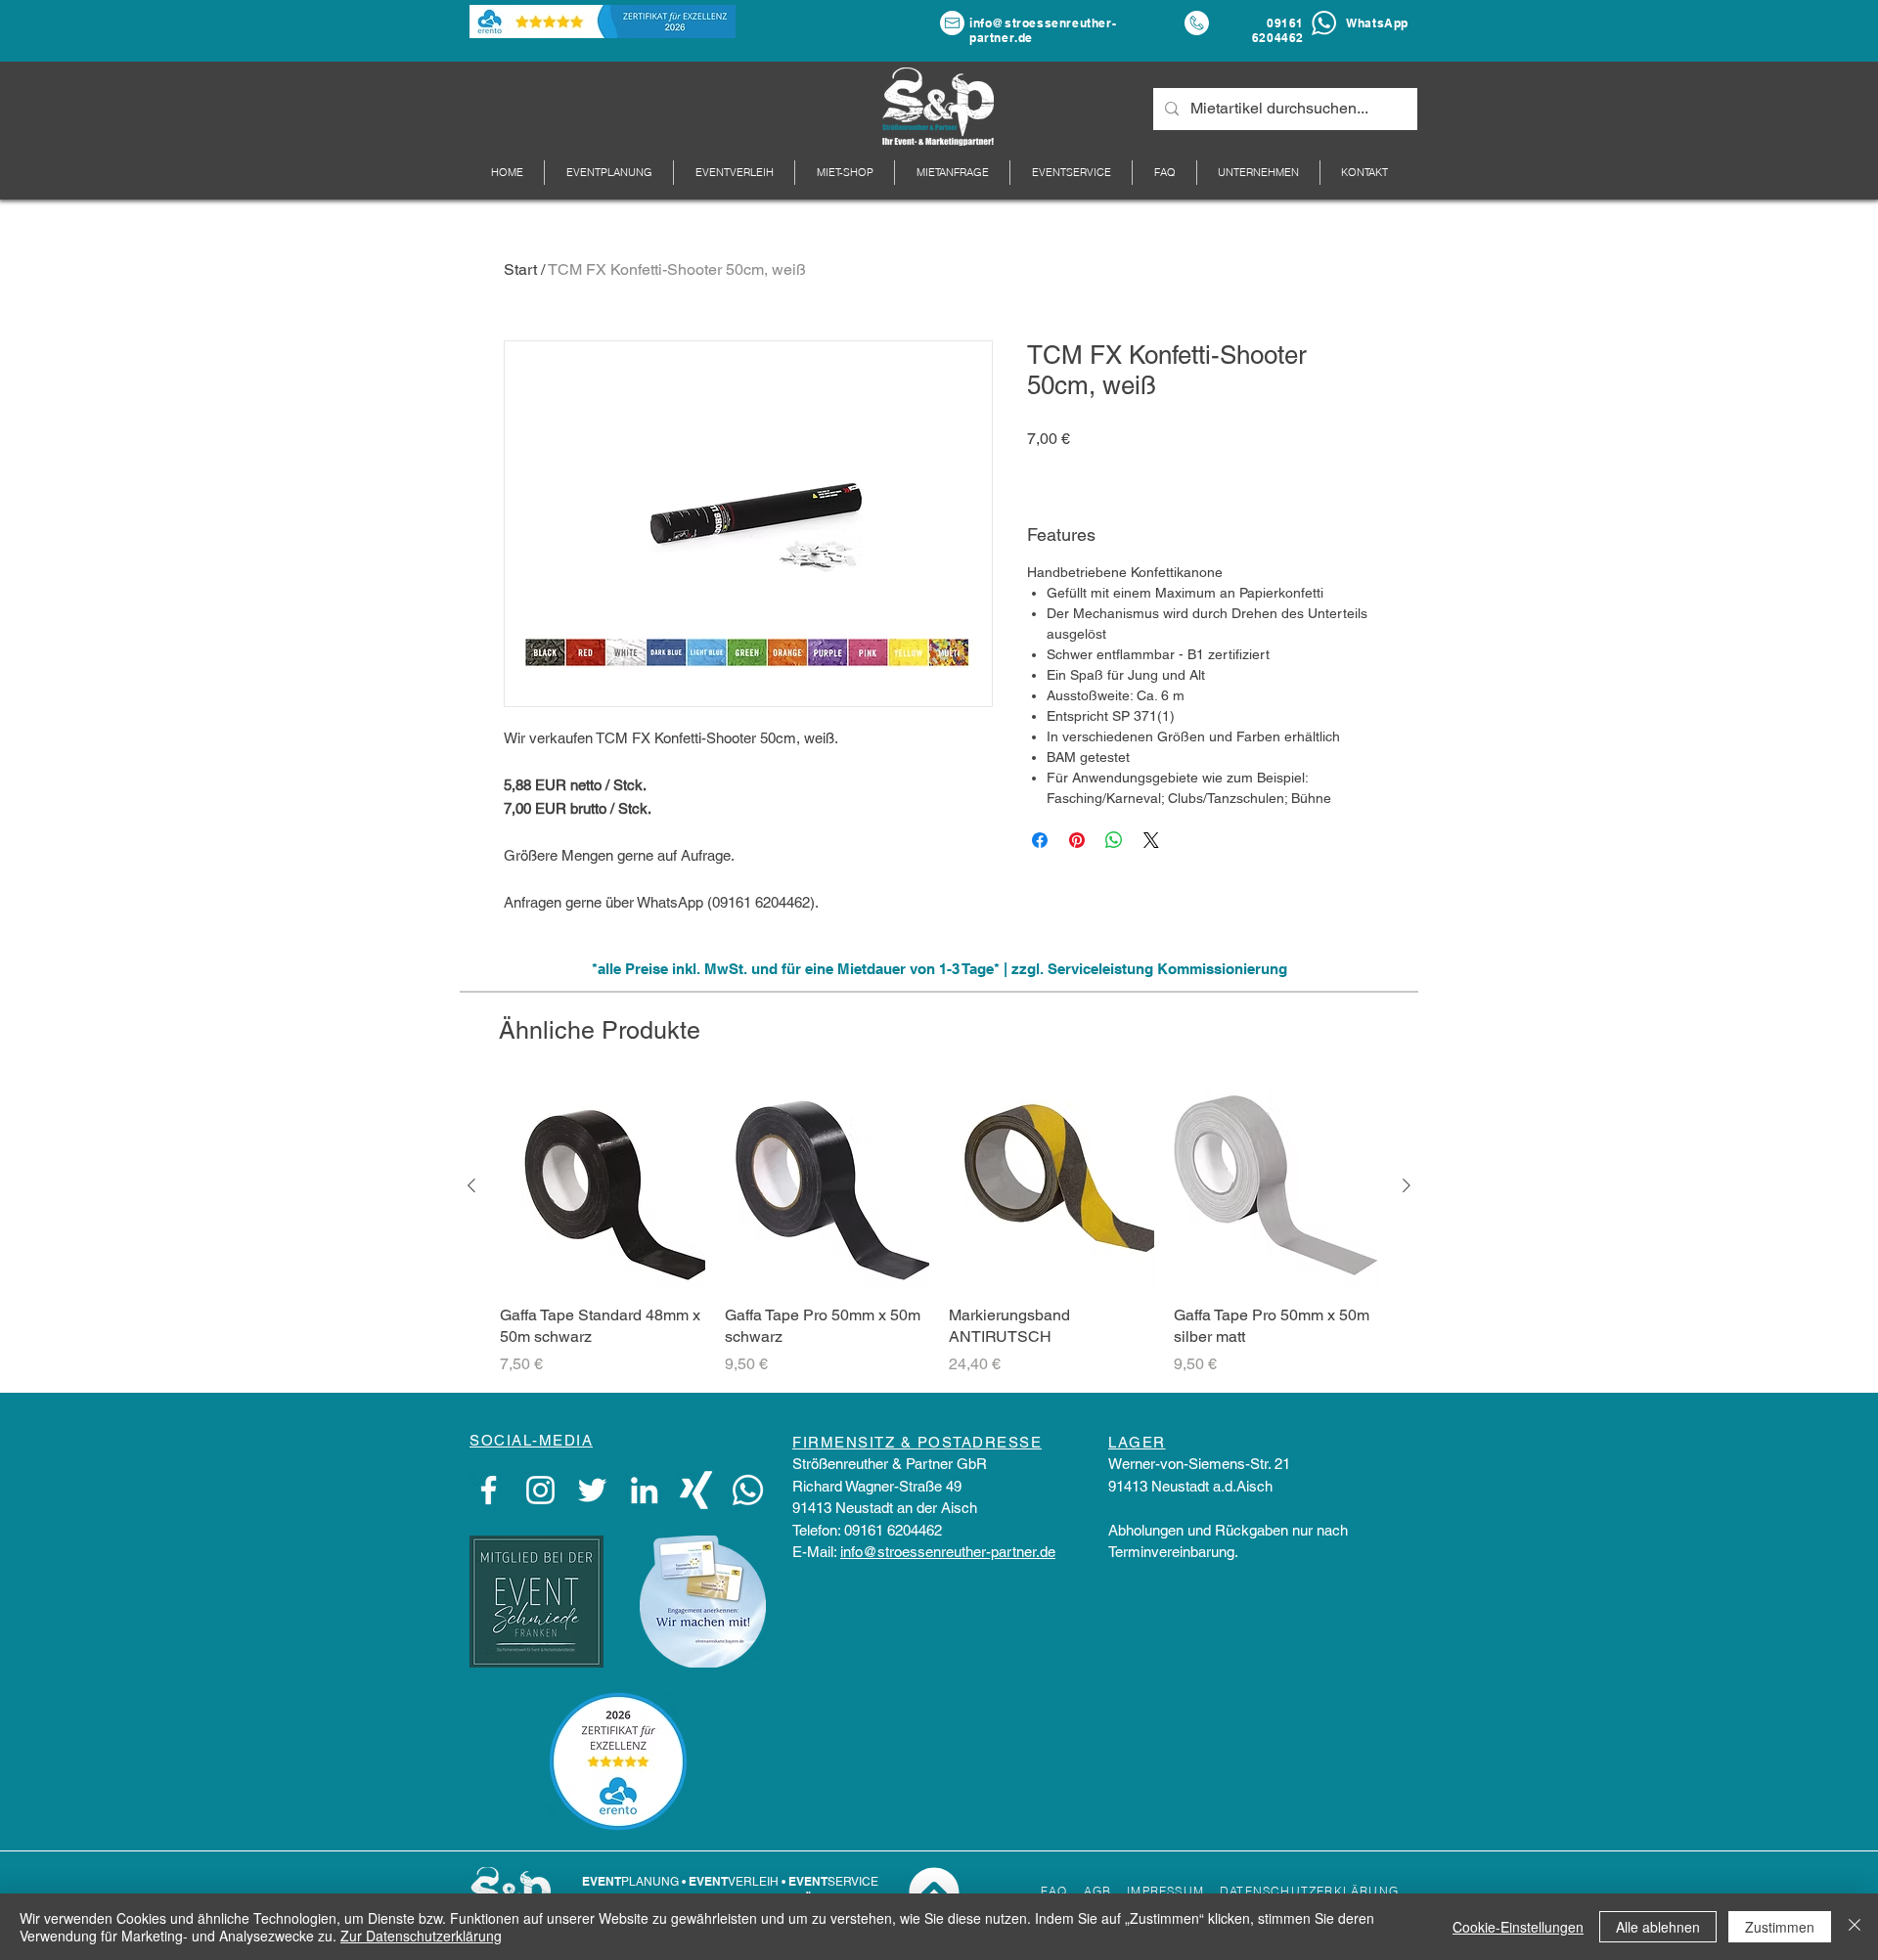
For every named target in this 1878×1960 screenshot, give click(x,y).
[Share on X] (1151, 840)
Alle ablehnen (1658, 1927)
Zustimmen (1780, 1927)
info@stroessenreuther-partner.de (948, 1552)
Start (520, 269)
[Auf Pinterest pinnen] (1077, 840)
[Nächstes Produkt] (1407, 1185)
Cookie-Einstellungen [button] (1518, 1927)
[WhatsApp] (748, 1490)
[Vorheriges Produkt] (471, 1185)
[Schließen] (1855, 1927)
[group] (939, 1229)
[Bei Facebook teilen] (1040, 840)
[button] (1258, 173)
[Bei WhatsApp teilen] (1114, 840)
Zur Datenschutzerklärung (421, 1936)
